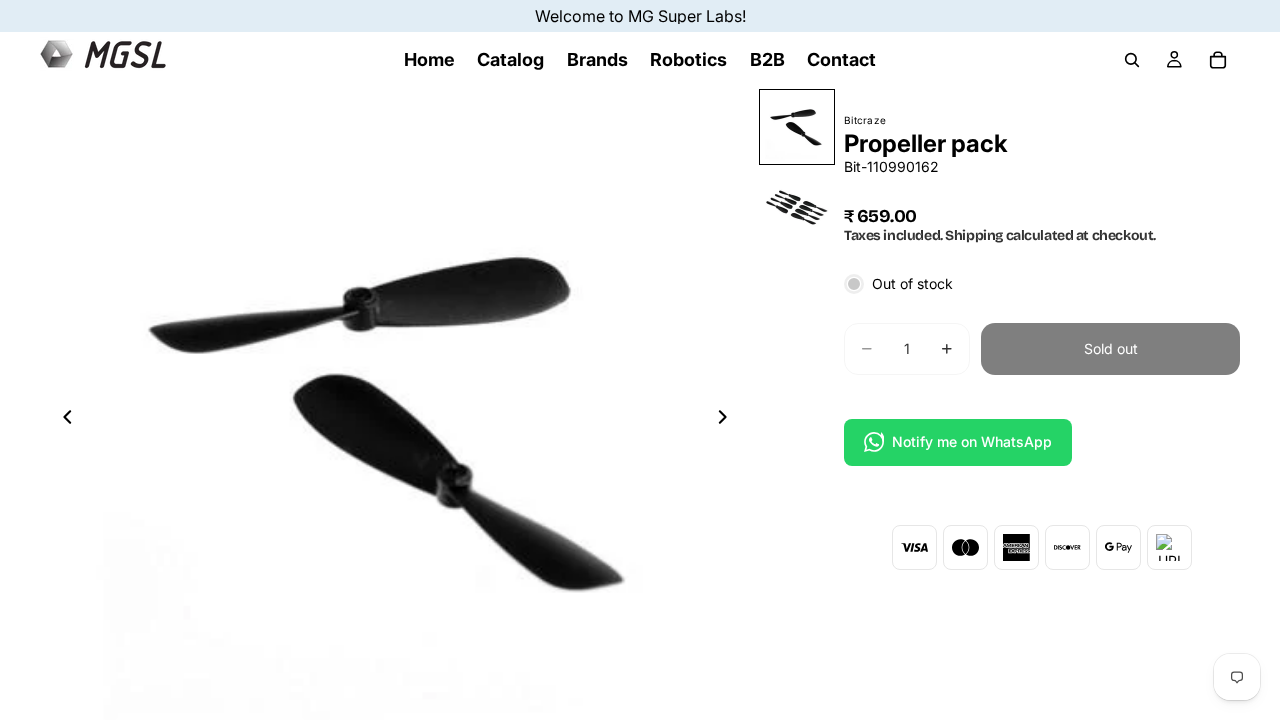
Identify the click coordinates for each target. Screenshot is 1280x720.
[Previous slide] (62, 420)
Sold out (1111, 348)
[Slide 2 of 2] (797, 207)
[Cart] (1218, 60)
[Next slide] (728, 420)
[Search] (1132, 60)
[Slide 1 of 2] (797, 127)
